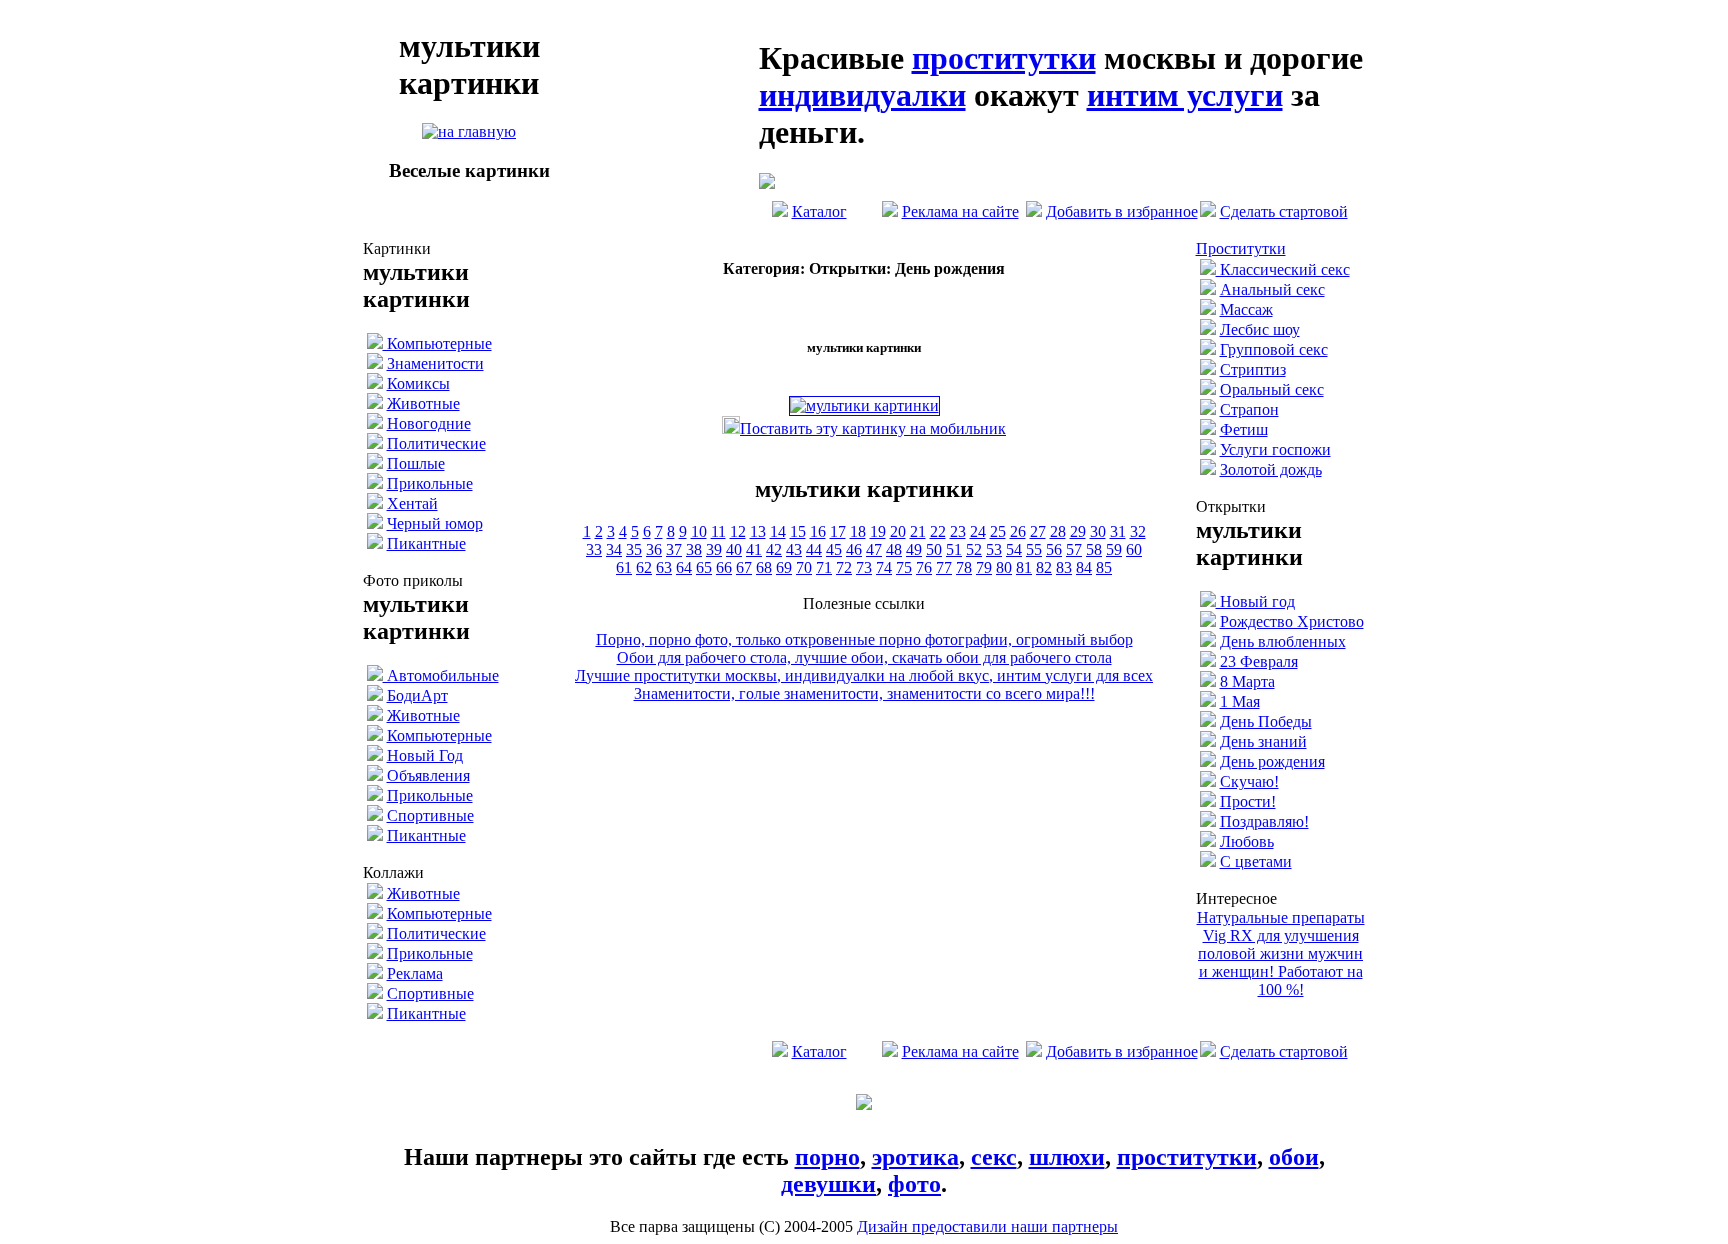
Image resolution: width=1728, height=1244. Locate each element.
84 (1084, 567)
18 (858, 531)
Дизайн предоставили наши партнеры (987, 1226)
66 (724, 567)
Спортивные (430, 815)
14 (778, 531)
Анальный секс (1272, 289)
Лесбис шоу (1260, 329)
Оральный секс (1272, 389)
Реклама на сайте (960, 211)
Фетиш (1244, 429)
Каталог (819, 211)
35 (634, 549)
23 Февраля (1259, 661)
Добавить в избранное (1122, 211)
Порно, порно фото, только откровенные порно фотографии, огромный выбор (864, 639)
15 (798, 531)
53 (994, 549)
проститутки (1004, 58)
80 (1004, 567)
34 (614, 549)
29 (1078, 531)
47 (874, 549)
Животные (423, 403)
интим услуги (1185, 95)
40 (734, 549)
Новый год (1255, 601)
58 (1094, 549)
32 (1138, 531)
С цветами (1256, 861)
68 (764, 567)
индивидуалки (862, 95)
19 (878, 531)
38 (694, 549)
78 (964, 567)
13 (758, 531)
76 (924, 567)
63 (664, 567)
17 (838, 531)
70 (804, 567)
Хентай (412, 503)
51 (954, 549)
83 (1064, 567)
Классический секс (1283, 269)
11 (718, 531)
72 (844, 567)
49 (914, 549)
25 (998, 531)
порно (827, 1157)
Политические (436, 443)
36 (654, 549)
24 (978, 531)
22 (938, 531)
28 (1058, 531)
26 (1018, 531)
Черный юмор (435, 523)
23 (958, 531)
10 (699, 531)
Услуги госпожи (1275, 449)
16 (818, 531)
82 (1044, 567)
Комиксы (418, 383)
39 (714, 549)
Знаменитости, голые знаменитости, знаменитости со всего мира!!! (864, 693)
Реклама (415, 973)
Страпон (1249, 409)
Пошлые (416, 463)
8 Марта (1247, 681)
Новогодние (429, 423)
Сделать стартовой (1284, 211)
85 (1104, 567)
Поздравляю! (1264, 821)
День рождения (1272, 761)
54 (1014, 549)
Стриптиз (1253, 369)
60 (1134, 549)
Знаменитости (435, 363)
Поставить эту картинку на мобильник (873, 428)
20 (898, 531)
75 (904, 567)
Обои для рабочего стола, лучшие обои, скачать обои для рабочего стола (864, 657)
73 (864, 567)
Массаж (1246, 309)
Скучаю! (1249, 781)
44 (814, 549)
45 (834, 549)
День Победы (1266, 721)
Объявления (428, 775)
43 (794, 549)
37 (674, 549)
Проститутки (1241, 248)
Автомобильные (441, 675)
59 (1114, 549)
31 (1118, 531)
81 (1024, 567)
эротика (915, 1157)
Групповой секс (1274, 349)
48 (894, 549)
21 (918, 531)
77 (944, 567)
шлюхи (1067, 1157)
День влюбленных (1283, 641)
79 (984, 567)
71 (824, 567)
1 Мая (1240, 701)
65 (704, 567)
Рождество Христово (1292, 621)
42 (774, 549)
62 (644, 567)
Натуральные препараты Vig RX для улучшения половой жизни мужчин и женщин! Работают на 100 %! (1281, 953)
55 (1034, 549)
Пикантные (426, 543)
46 (854, 549)
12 (738, 531)
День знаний (1263, 741)
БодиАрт (417, 695)
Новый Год (425, 755)
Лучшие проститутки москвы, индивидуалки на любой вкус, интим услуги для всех (864, 675)
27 (1038, 531)
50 (934, 549)
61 (624, 567)
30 (1098, 531)
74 (884, 567)
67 (744, 567)
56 (1054, 549)
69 (784, 567)
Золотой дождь (1271, 469)
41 (754, 549)
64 (684, 567)
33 (594, 549)
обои (1294, 1157)
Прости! (1248, 801)
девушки (828, 1184)
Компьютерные (437, 343)
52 (974, 549)
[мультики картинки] (469, 131)
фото (914, 1184)
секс (994, 1157)
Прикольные (430, 483)
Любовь (1247, 841)
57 (1074, 549)
